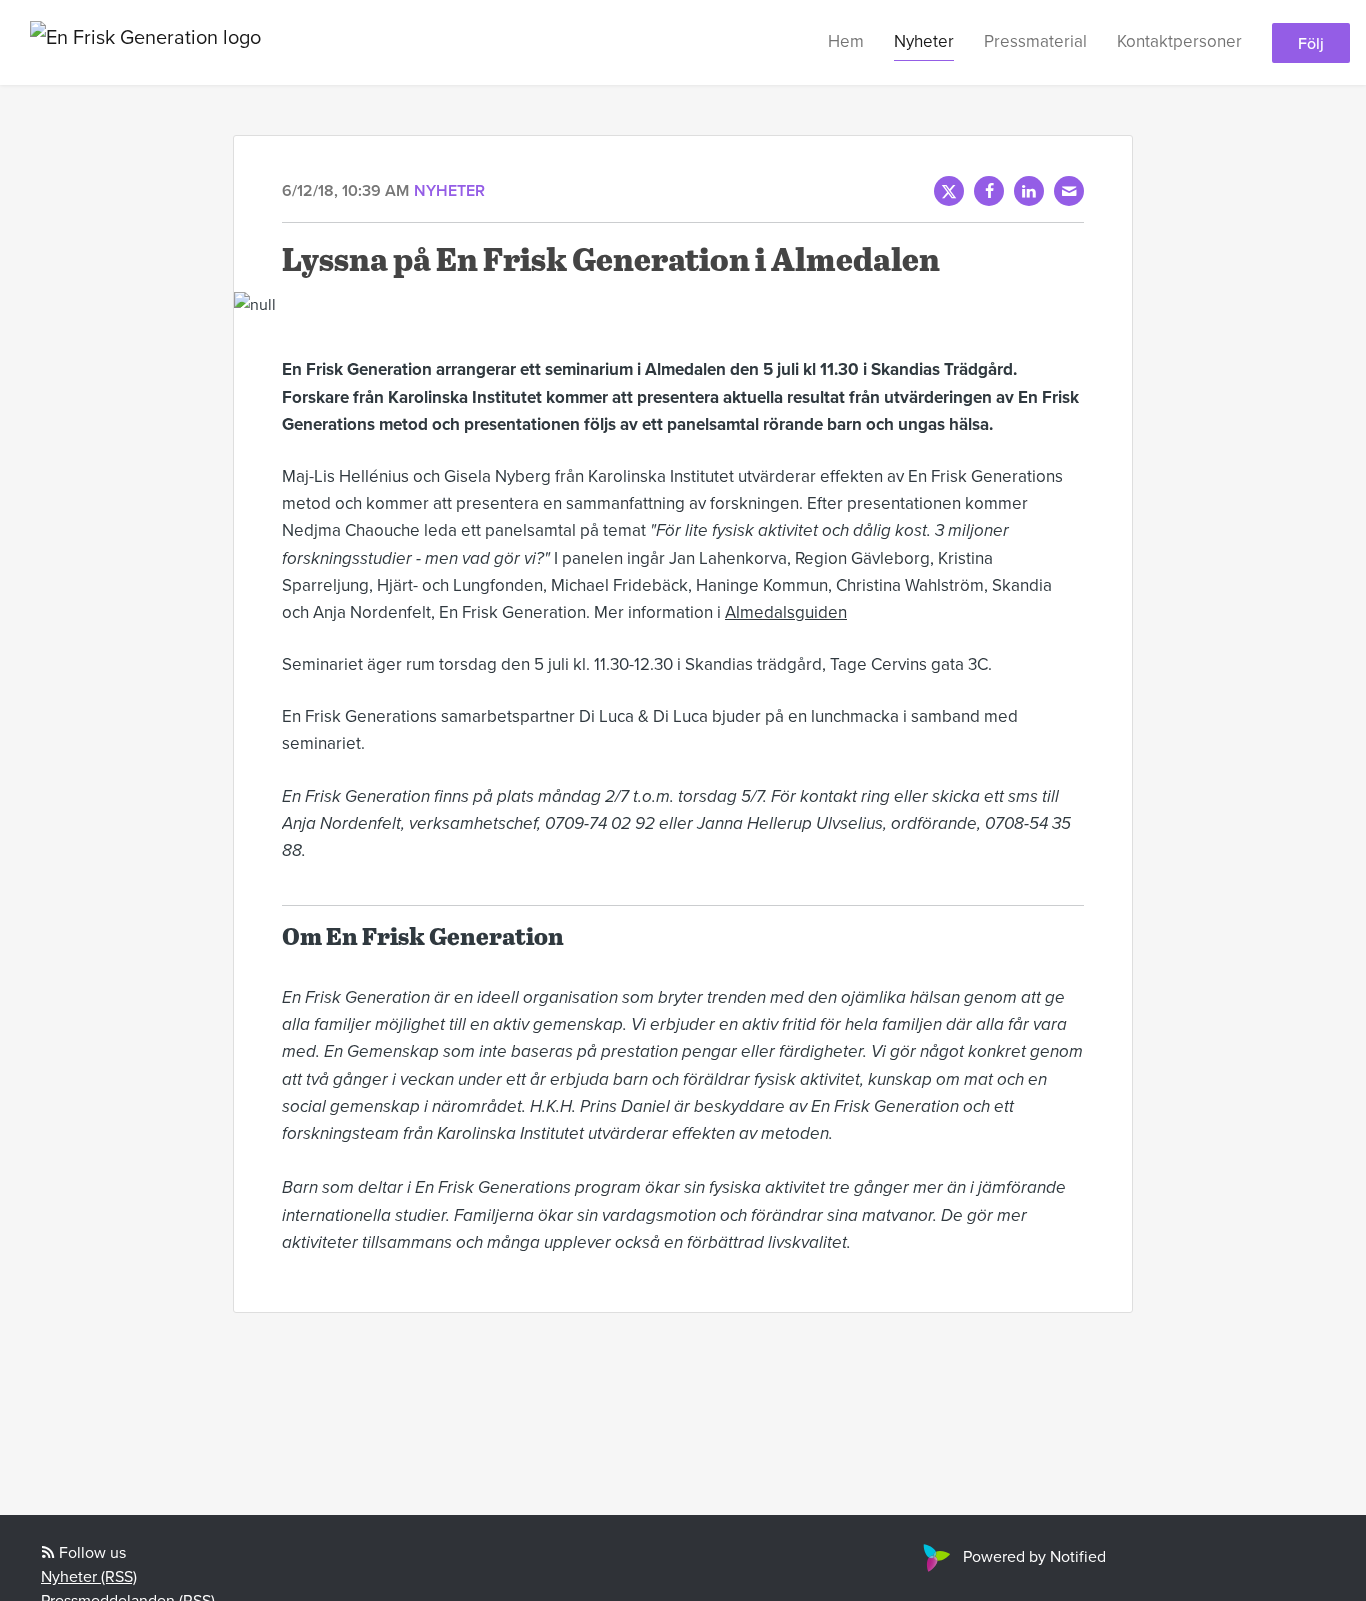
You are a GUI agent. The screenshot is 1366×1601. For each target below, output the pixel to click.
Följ (1311, 43)
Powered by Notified (1034, 1556)
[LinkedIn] (1029, 191)
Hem (846, 41)
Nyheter (924, 41)
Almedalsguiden (786, 612)
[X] (949, 191)
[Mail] (1069, 191)
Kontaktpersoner (1179, 41)
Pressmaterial (1035, 41)
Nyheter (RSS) (89, 1576)
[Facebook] (989, 191)
